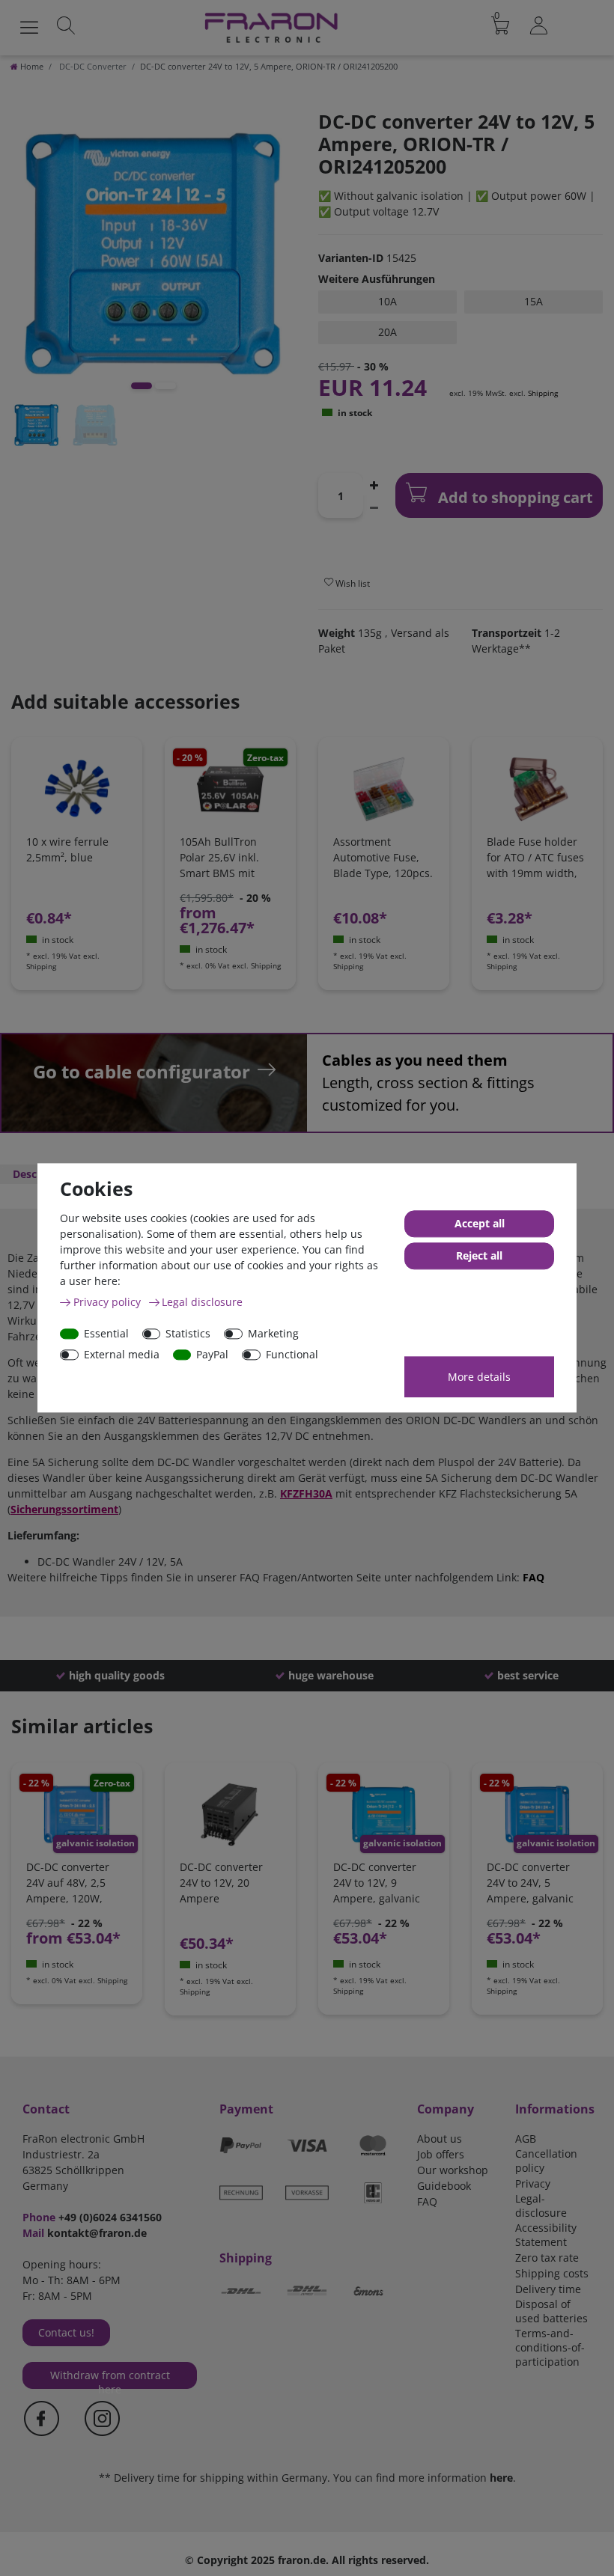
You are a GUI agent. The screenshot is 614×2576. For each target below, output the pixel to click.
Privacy (533, 2183)
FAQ (534, 1577)
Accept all (480, 1224)
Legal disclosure (202, 1302)
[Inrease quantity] (374, 484)
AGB (526, 2139)
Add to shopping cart (514, 497)
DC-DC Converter (92, 66)
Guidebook (444, 2186)
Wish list (352, 583)
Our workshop (453, 2170)
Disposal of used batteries (551, 2311)
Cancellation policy (546, 2161)
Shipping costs (552, 2273)
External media (122, 1354)
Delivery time (548, 2289)
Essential (106, 1333)
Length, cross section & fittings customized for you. (428, 1083)
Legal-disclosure (541, 2206)
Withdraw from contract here (110, 2378)
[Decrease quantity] (374, 507)
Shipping (543, 393)
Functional (292, 1354)
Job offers (441, 2154)
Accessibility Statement (546, 2235)
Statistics (188, 1333)
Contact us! (66, 2332)
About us (440, 2139)
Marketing (273, 1333)
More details (479, 1377)
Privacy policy (109, 1302)
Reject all (479, 1256)
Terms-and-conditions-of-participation (550, 2347)
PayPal (212, 1354)
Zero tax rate (547, 2258)
